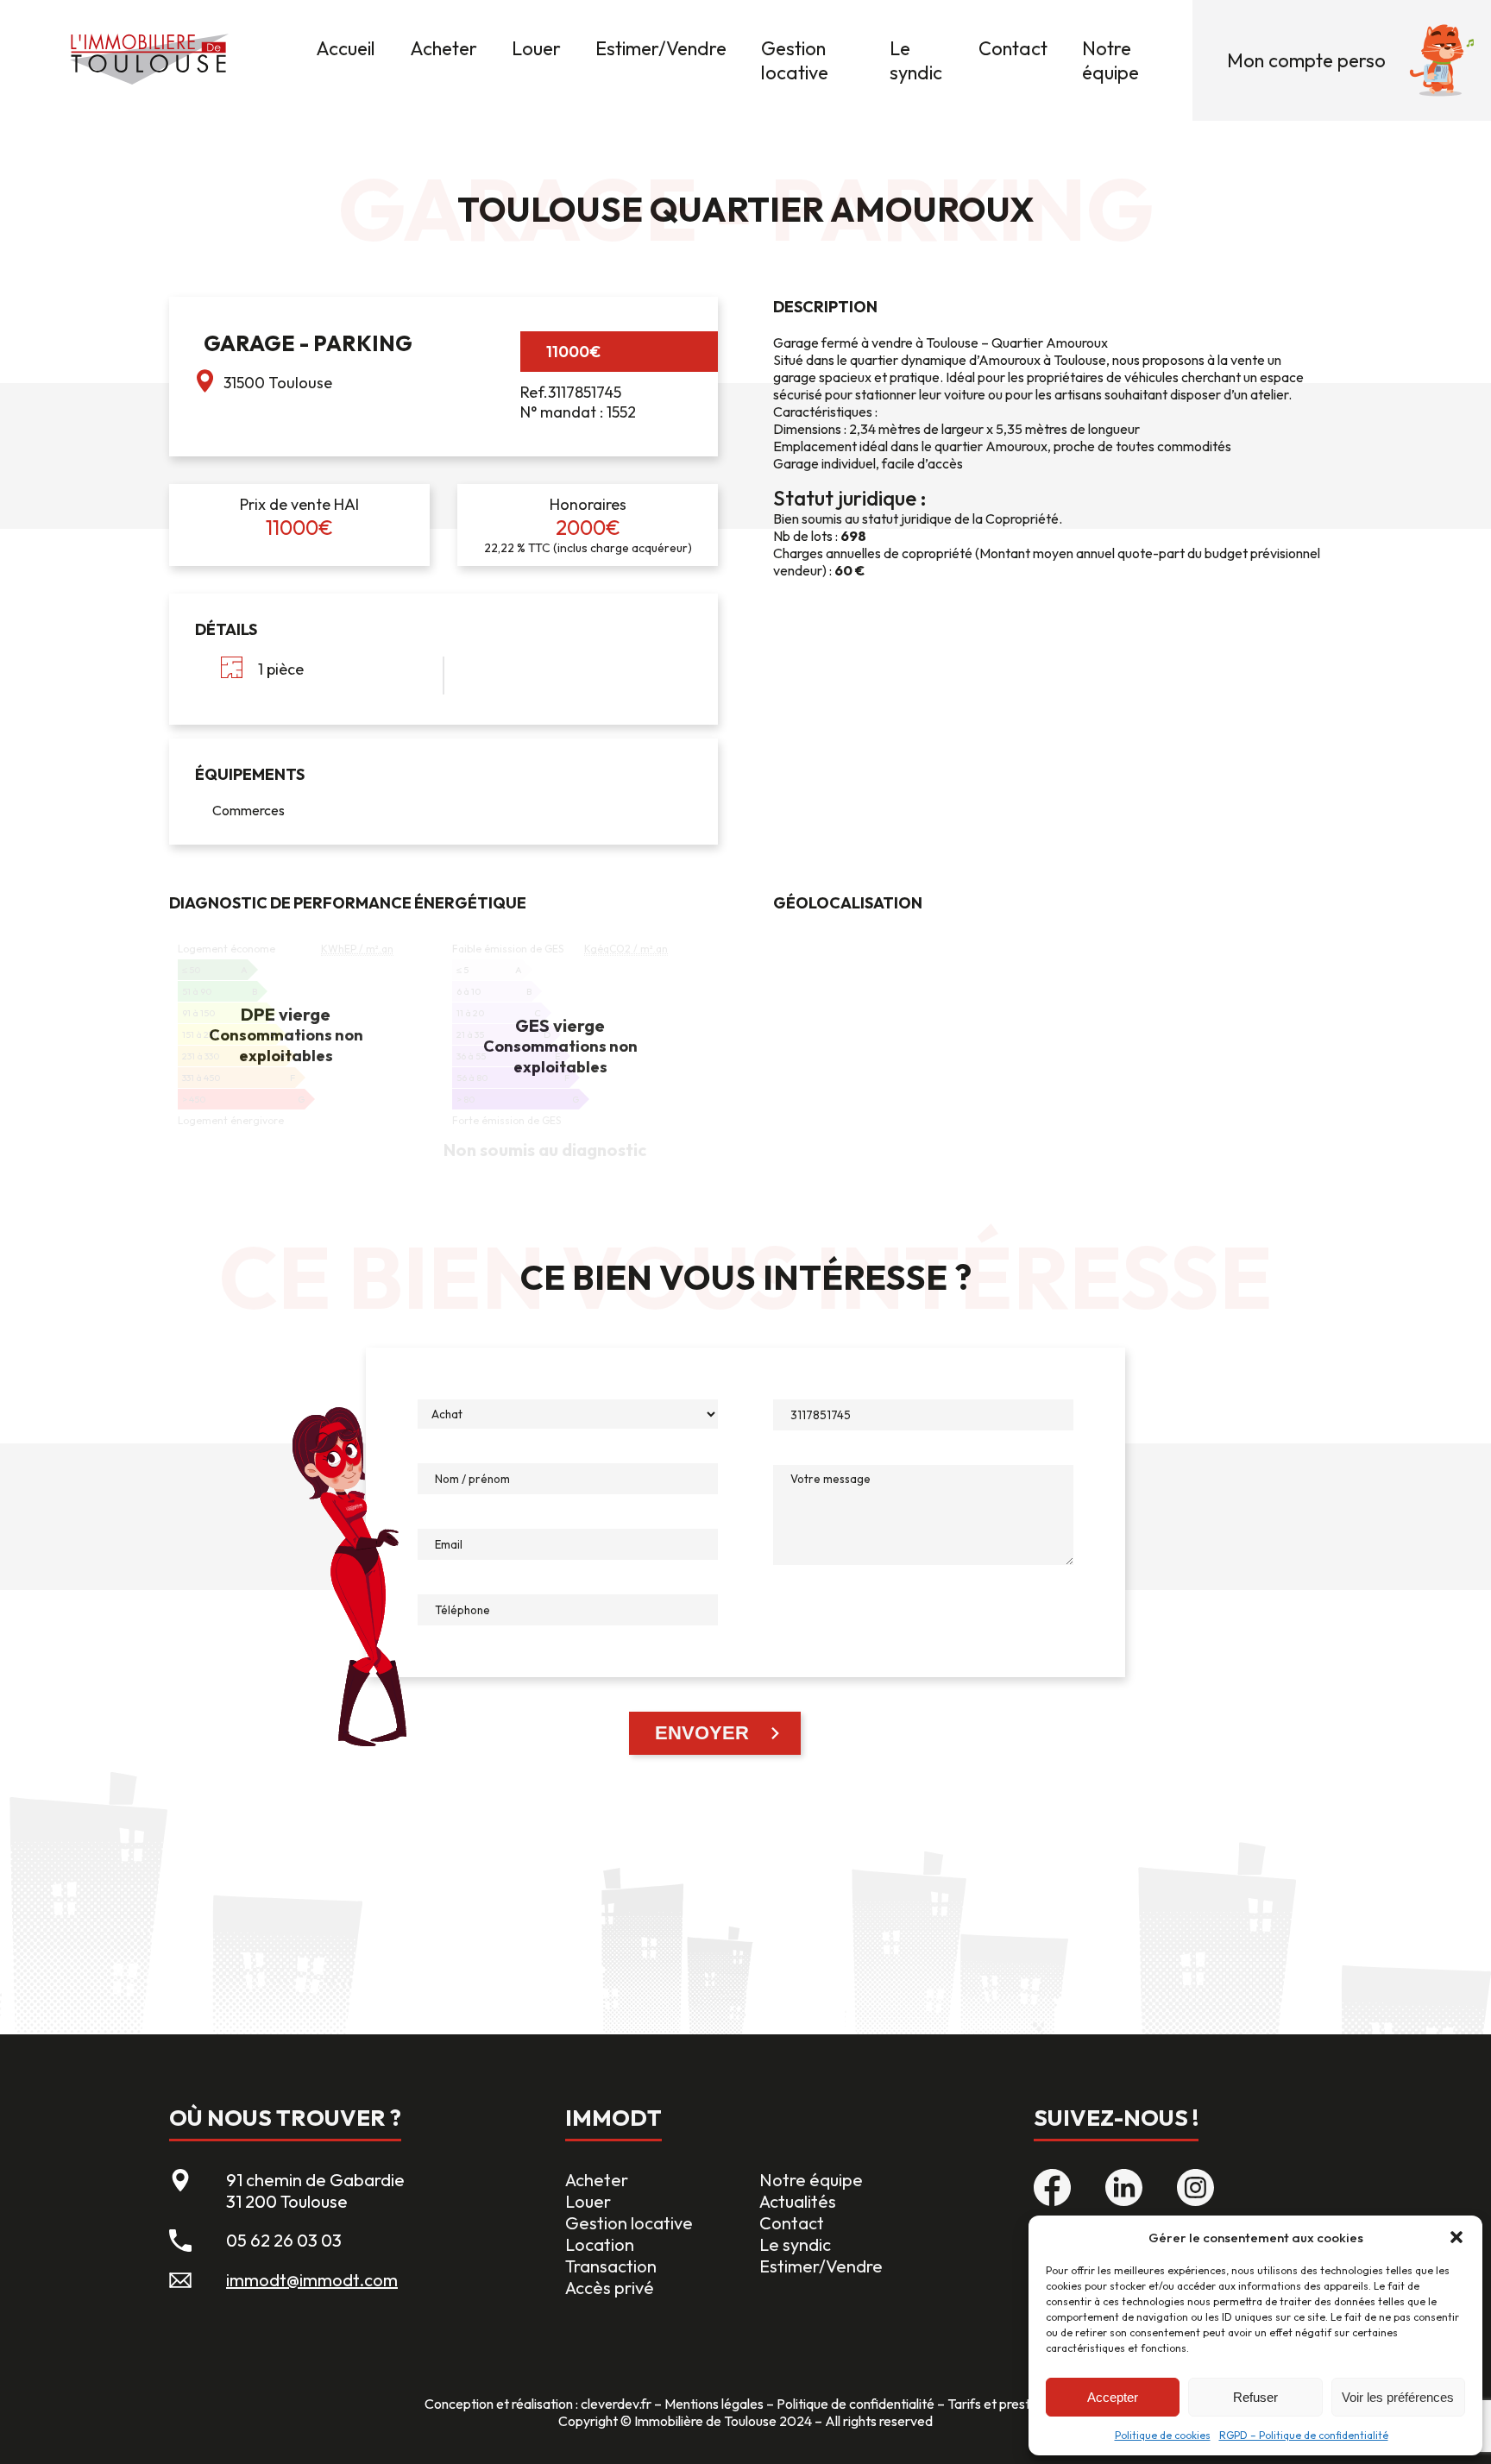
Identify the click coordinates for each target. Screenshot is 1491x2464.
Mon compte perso (1306, 60)
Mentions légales (714, 2404)
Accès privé (610, 2288)
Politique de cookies (1163, 2435)
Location (600, 2244)
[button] (1456, 2237)
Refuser (1255, 2397)
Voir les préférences (1398, 2397)
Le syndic (916, 60)
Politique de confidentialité (856, 2404)
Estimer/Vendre (661, 48)
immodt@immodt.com (312, 2280)
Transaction (611, 2266)
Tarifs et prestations (1007, 2404)
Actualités (798, 2201)
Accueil (346, 48)
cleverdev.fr (616, 2404)
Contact (1013, 48)
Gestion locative (795, 60)
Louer (536, 48)
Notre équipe (1110, 60)
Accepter (1113, 2397)
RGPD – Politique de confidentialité (1304, 2435)
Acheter (444, 48)
